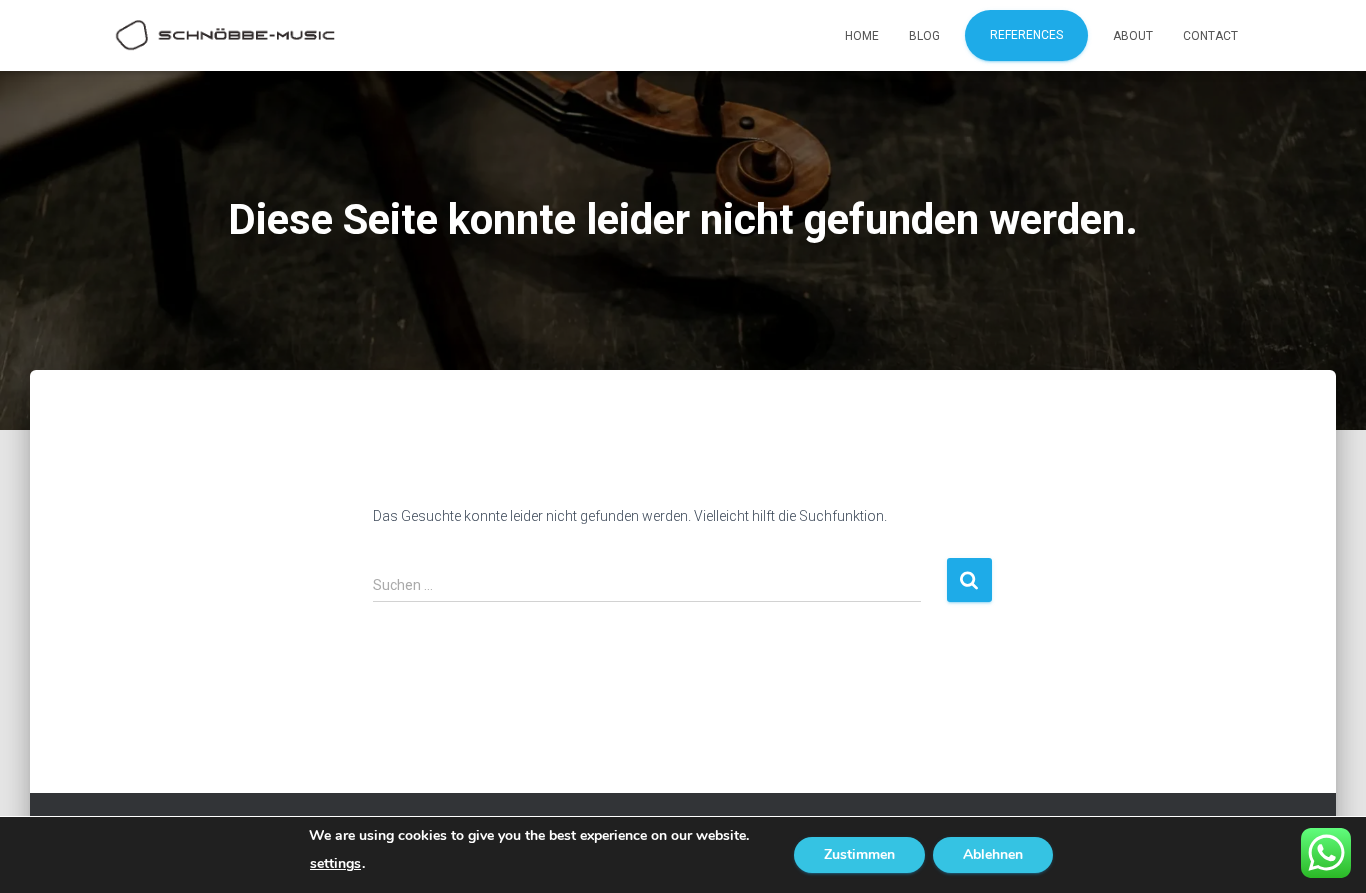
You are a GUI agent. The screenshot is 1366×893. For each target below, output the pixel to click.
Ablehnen (993, 854)
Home (862, 36)
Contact (1210, 36)
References (1026, 35)
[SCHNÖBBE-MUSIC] (225, 36)
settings (335, 864)
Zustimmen (859, 854)
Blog (924, 36)
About (1133, 36)
